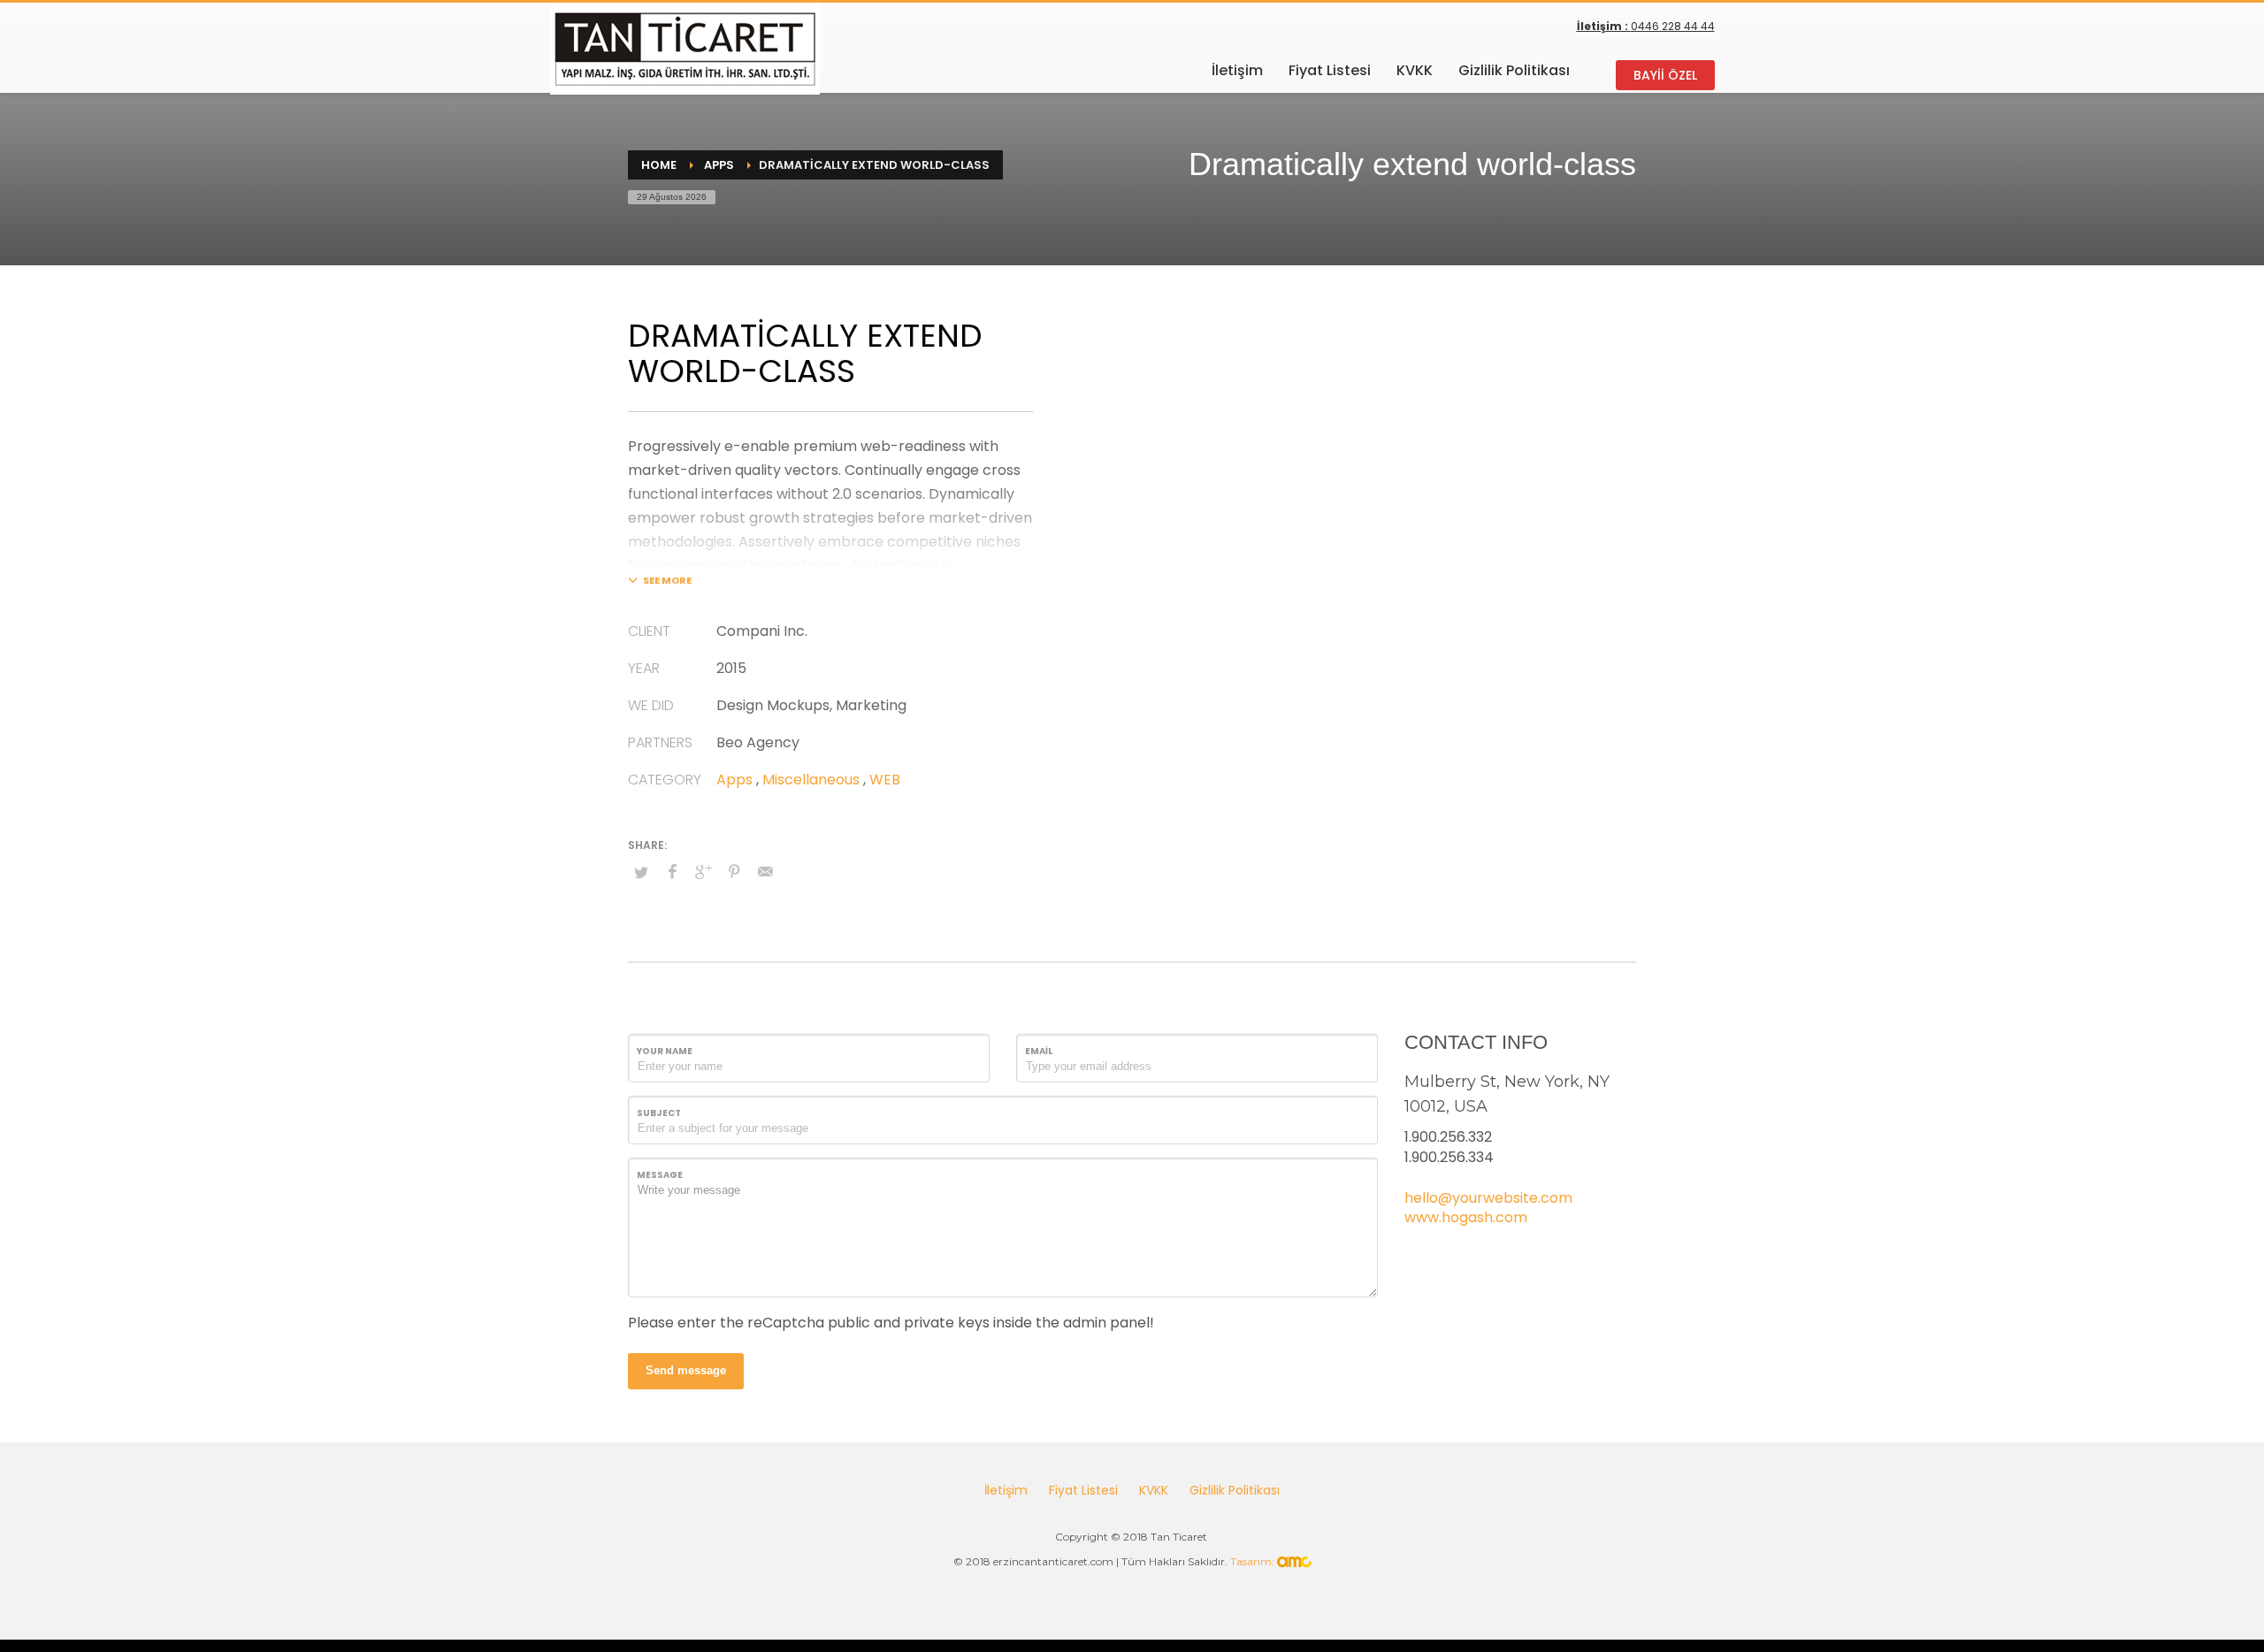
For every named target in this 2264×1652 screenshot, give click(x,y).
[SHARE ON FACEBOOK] (672, 872)
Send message (686, 1370)
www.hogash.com (1466, 1217)
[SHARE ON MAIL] (765, 872)
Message (660, 1175)
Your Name (665, 1051)
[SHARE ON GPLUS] (703, 872)
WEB (885, 780)
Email (1039, 1051)
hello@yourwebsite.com (1488, 1198)
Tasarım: (1254, 1561)
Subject (659, 1113)
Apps (734, 780)
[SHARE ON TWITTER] (641, 873)
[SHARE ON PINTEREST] (734, 872)
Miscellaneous (811, 780)
